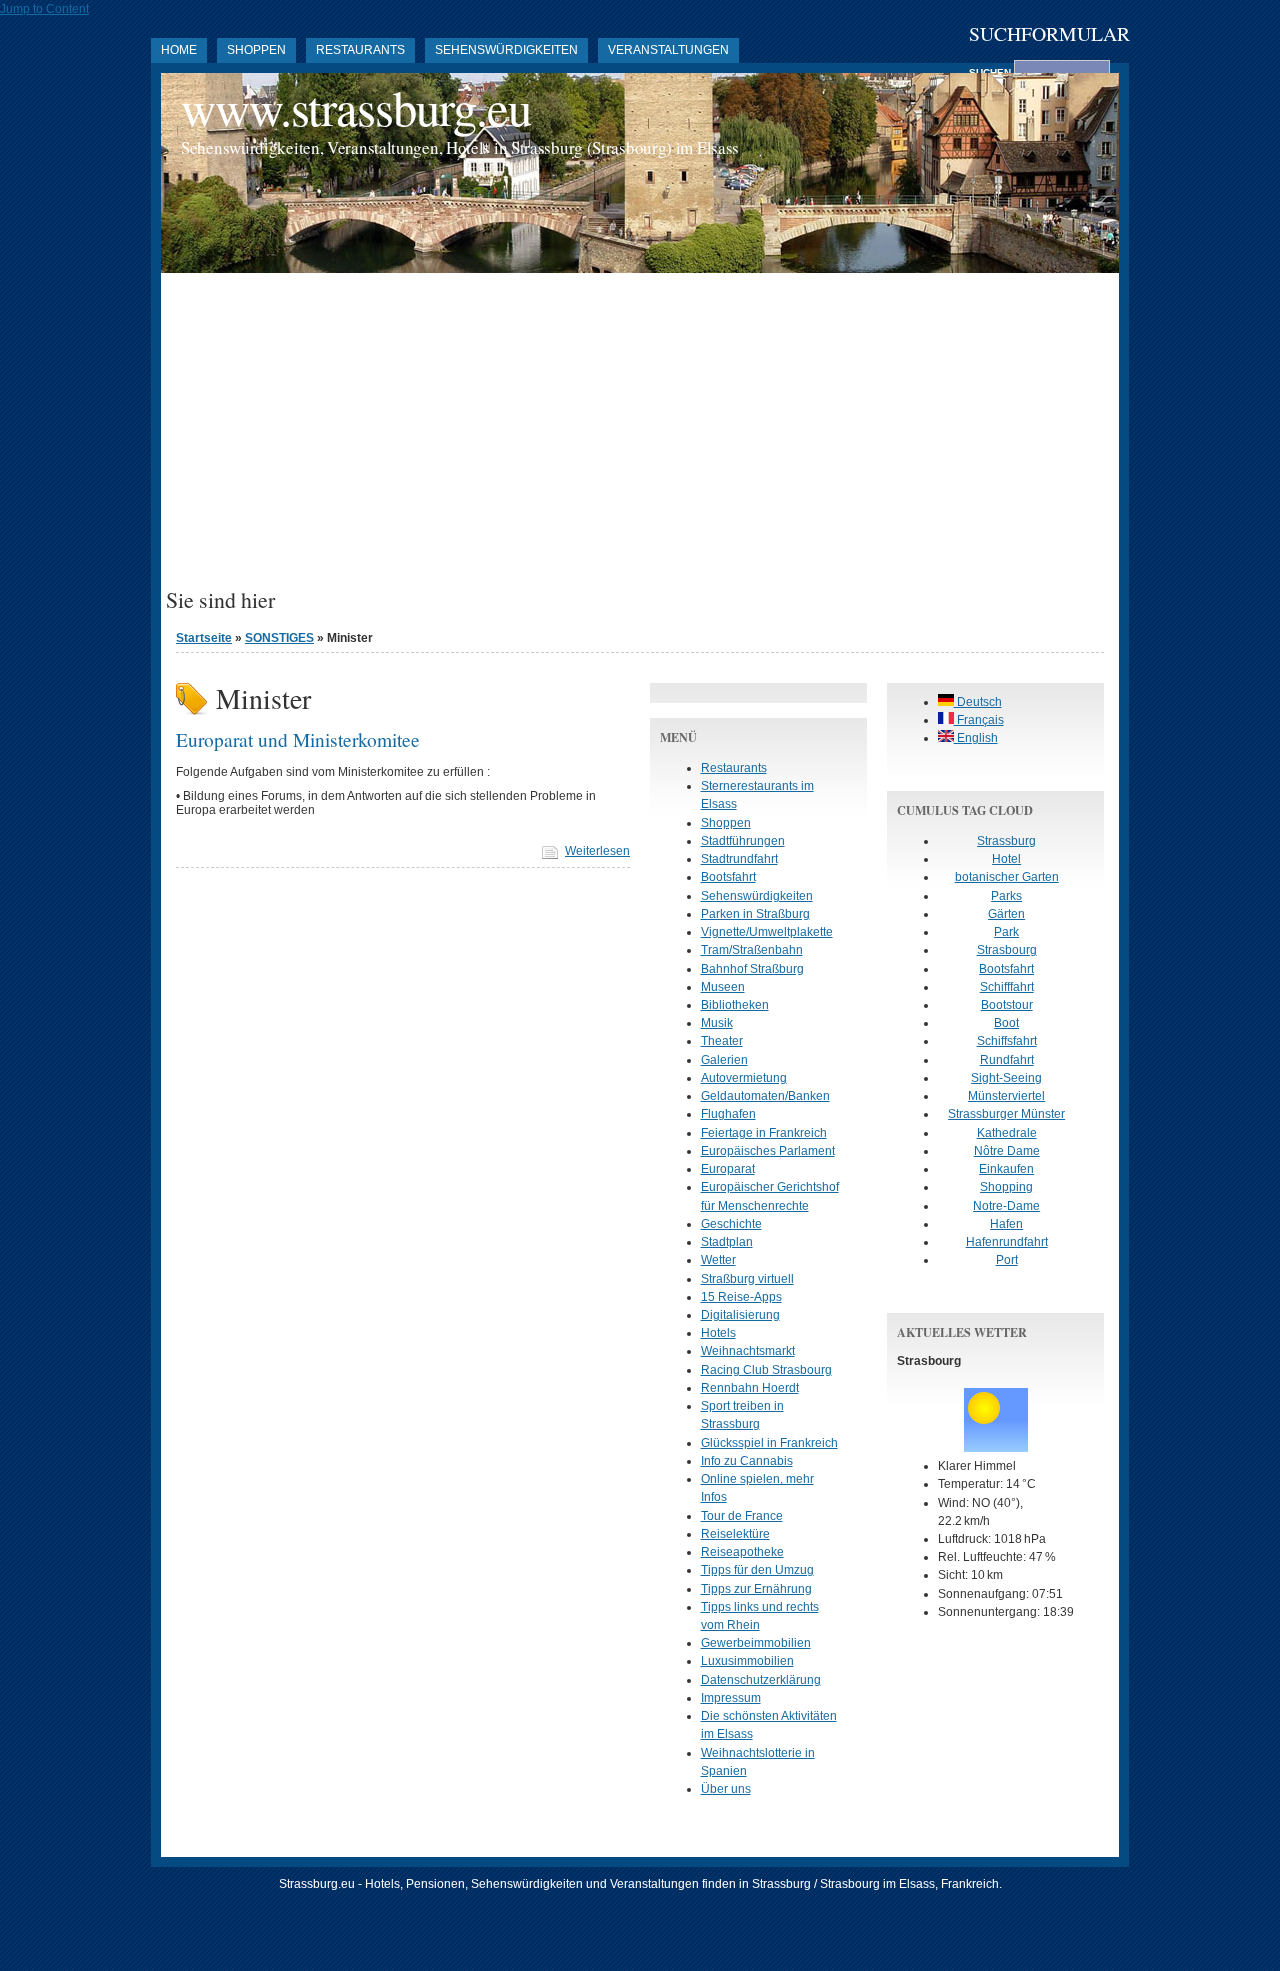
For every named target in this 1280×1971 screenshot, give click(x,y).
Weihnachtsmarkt (748, 1351)
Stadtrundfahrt (739, 859)
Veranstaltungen (668, 50)
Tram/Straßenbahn (752, 950)
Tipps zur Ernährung (756, 1589)
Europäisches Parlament (768, 1151)
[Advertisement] (640, 438)
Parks (1006, 896)
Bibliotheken (735, 1005)
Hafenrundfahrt (1007, 1242)
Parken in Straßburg (755, 914)
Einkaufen (1006, 1169)
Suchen (991, 72)
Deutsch (978, 702)
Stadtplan (727, 1242)
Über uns (726, 1789)
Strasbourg (1007, 950)
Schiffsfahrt (1007, 1041)
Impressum (731, 1698)
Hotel (1006, 859)
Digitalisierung (740, 1315)
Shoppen (256, 50)
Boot (1006, 1023)
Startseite (204, 638)
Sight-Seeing (1006, 1078)
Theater (722, 1041)
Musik (717, 1023)
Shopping (1006, 1187)
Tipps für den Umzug (757, 1570)
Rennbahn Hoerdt (750, 1388)
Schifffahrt (1007, 987)
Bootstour (1007, 1005)
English (976, 738)
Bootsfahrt (728, 877)
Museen (723, 987)
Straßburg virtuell (747, 1279)
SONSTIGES (279, 638)
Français (979, 720)
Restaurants (360, 50)
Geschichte (731, 1224)
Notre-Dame (1006, 1206)
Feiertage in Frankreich (764, 1133)
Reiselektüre (735, 1534)
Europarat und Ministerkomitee (298, 739)
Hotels (718, 1333)
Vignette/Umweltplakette (767, 932)
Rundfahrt (1007, 1060)
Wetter (718, 1260)
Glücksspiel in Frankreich (769, 1443)
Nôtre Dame (1007, 1151)
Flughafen (728, 1114)
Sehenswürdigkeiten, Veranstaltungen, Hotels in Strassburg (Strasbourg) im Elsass (460, 147)
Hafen (1006, 1224)
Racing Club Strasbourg (766, 1370)
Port (1007, 1260)
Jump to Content (44, 9)
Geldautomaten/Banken (765, 1096)
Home (179, 50)
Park (1006, 932)
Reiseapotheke (742, 1552)
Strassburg (1006, 841)
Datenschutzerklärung (761, 1680)
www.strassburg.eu (356, 107)
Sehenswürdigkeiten (506, 50)
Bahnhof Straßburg (752, 969)
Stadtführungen (743, 841)
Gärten (1006, 914)
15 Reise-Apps (741, 1297)
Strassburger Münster (1006, 1114)
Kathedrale (1007, 1133)
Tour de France (742, 1516)
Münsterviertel (1006, 1096)
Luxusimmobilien (747, 1661)
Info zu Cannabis (747, 1461)
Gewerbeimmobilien (756, 1643)
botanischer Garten (1007, 877)
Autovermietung (744, 1078)
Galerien (724, 1060)
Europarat (728, 1169)
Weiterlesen (597, 851)
